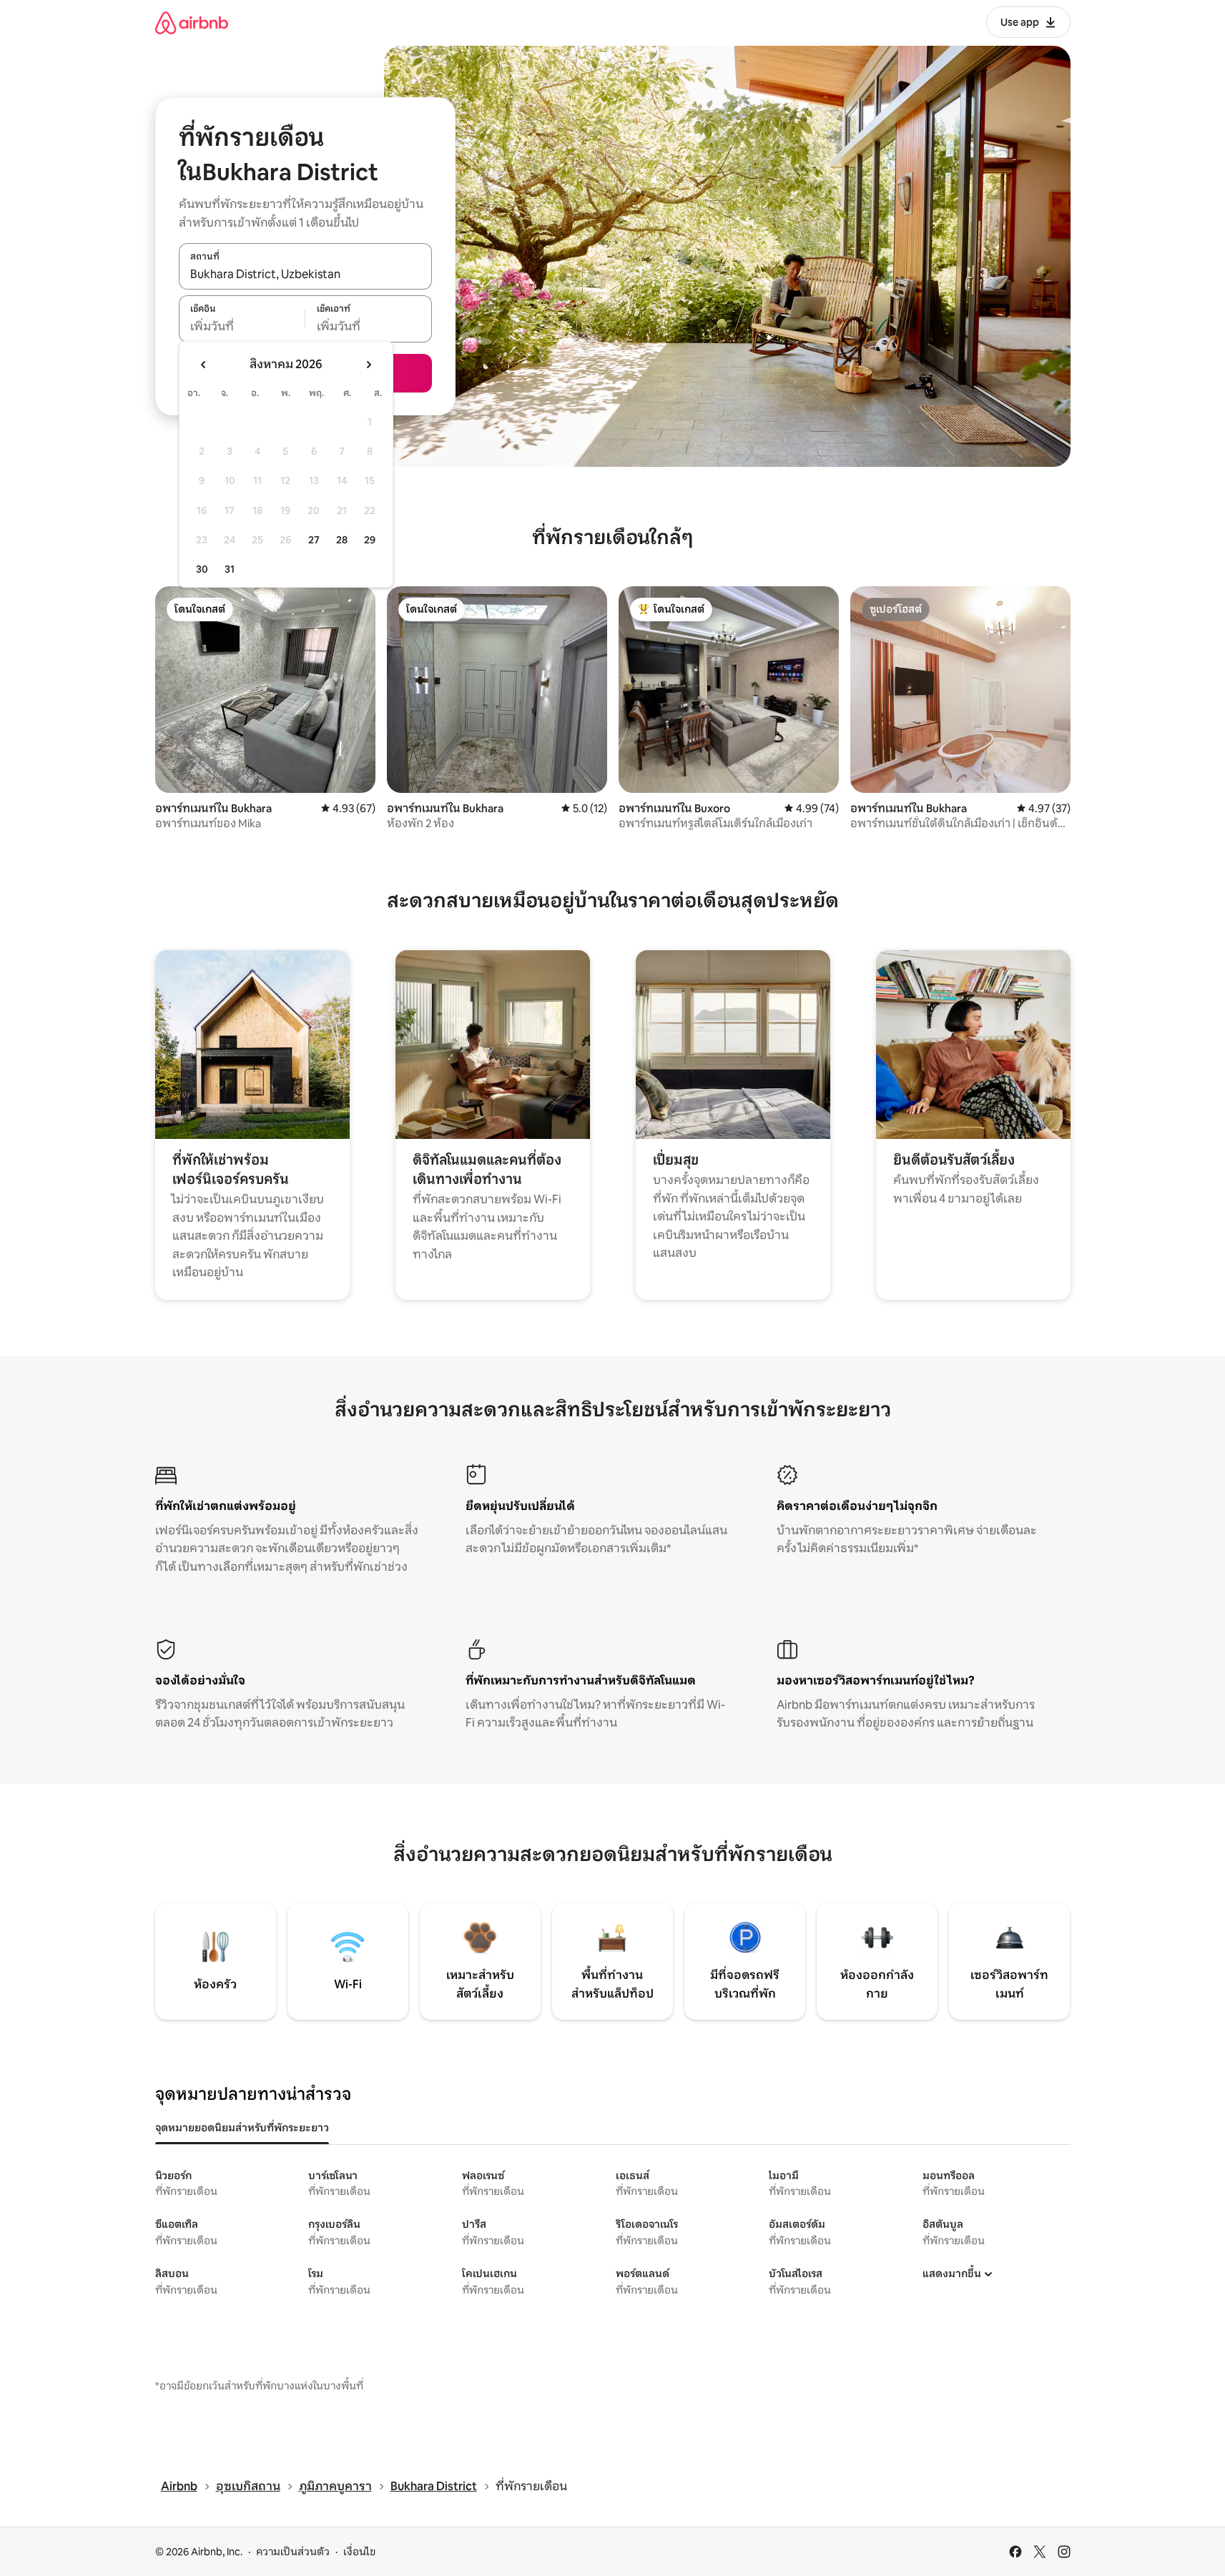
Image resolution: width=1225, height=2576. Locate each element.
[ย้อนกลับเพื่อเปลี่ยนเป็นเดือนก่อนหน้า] (204, 365)
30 (202, 569)
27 (314, 540)
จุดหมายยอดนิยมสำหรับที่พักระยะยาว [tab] (242, 2128)
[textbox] (242, 327)
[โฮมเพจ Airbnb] (192, 23)
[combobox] (305, 274)
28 (342, 540)
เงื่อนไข (359, 2552)
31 (230, 569)
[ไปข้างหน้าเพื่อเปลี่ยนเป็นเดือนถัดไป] (368, 365)
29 (370, 540)
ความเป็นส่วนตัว (293, 2552)
